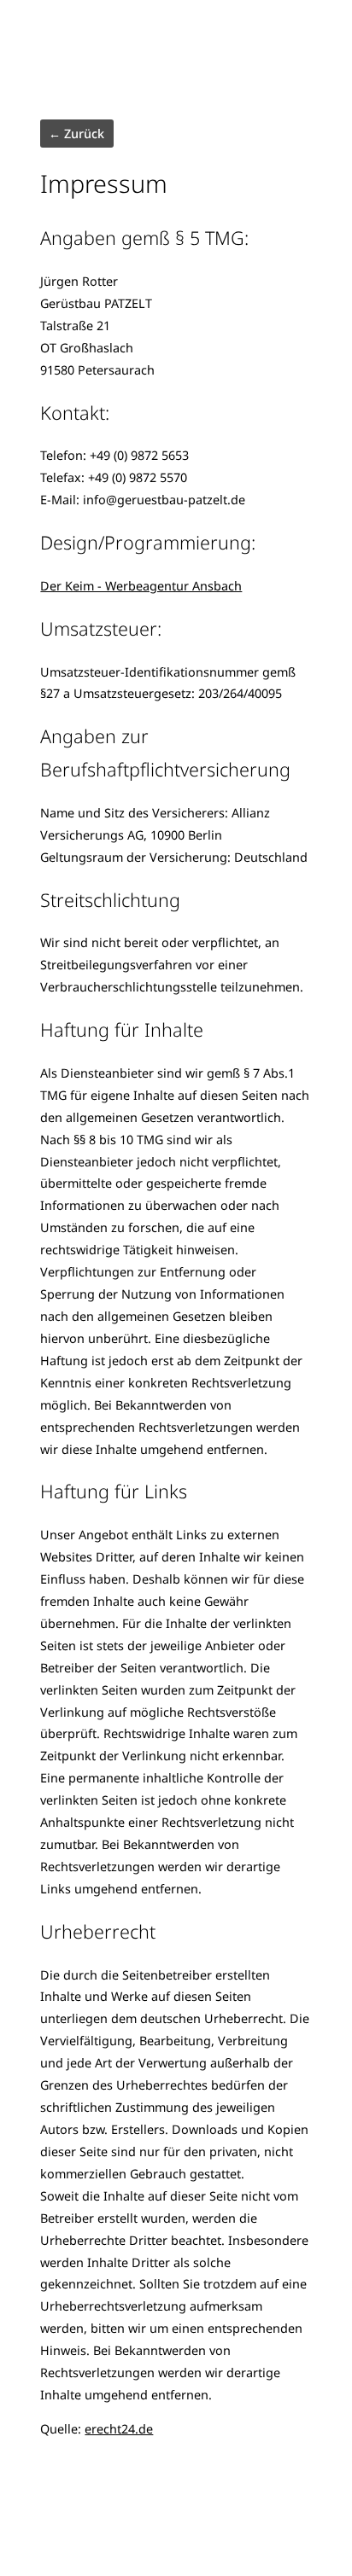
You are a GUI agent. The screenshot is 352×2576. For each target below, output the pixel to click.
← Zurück (76, 134)
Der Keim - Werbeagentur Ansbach (141, 586)
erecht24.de (119, 2429)
